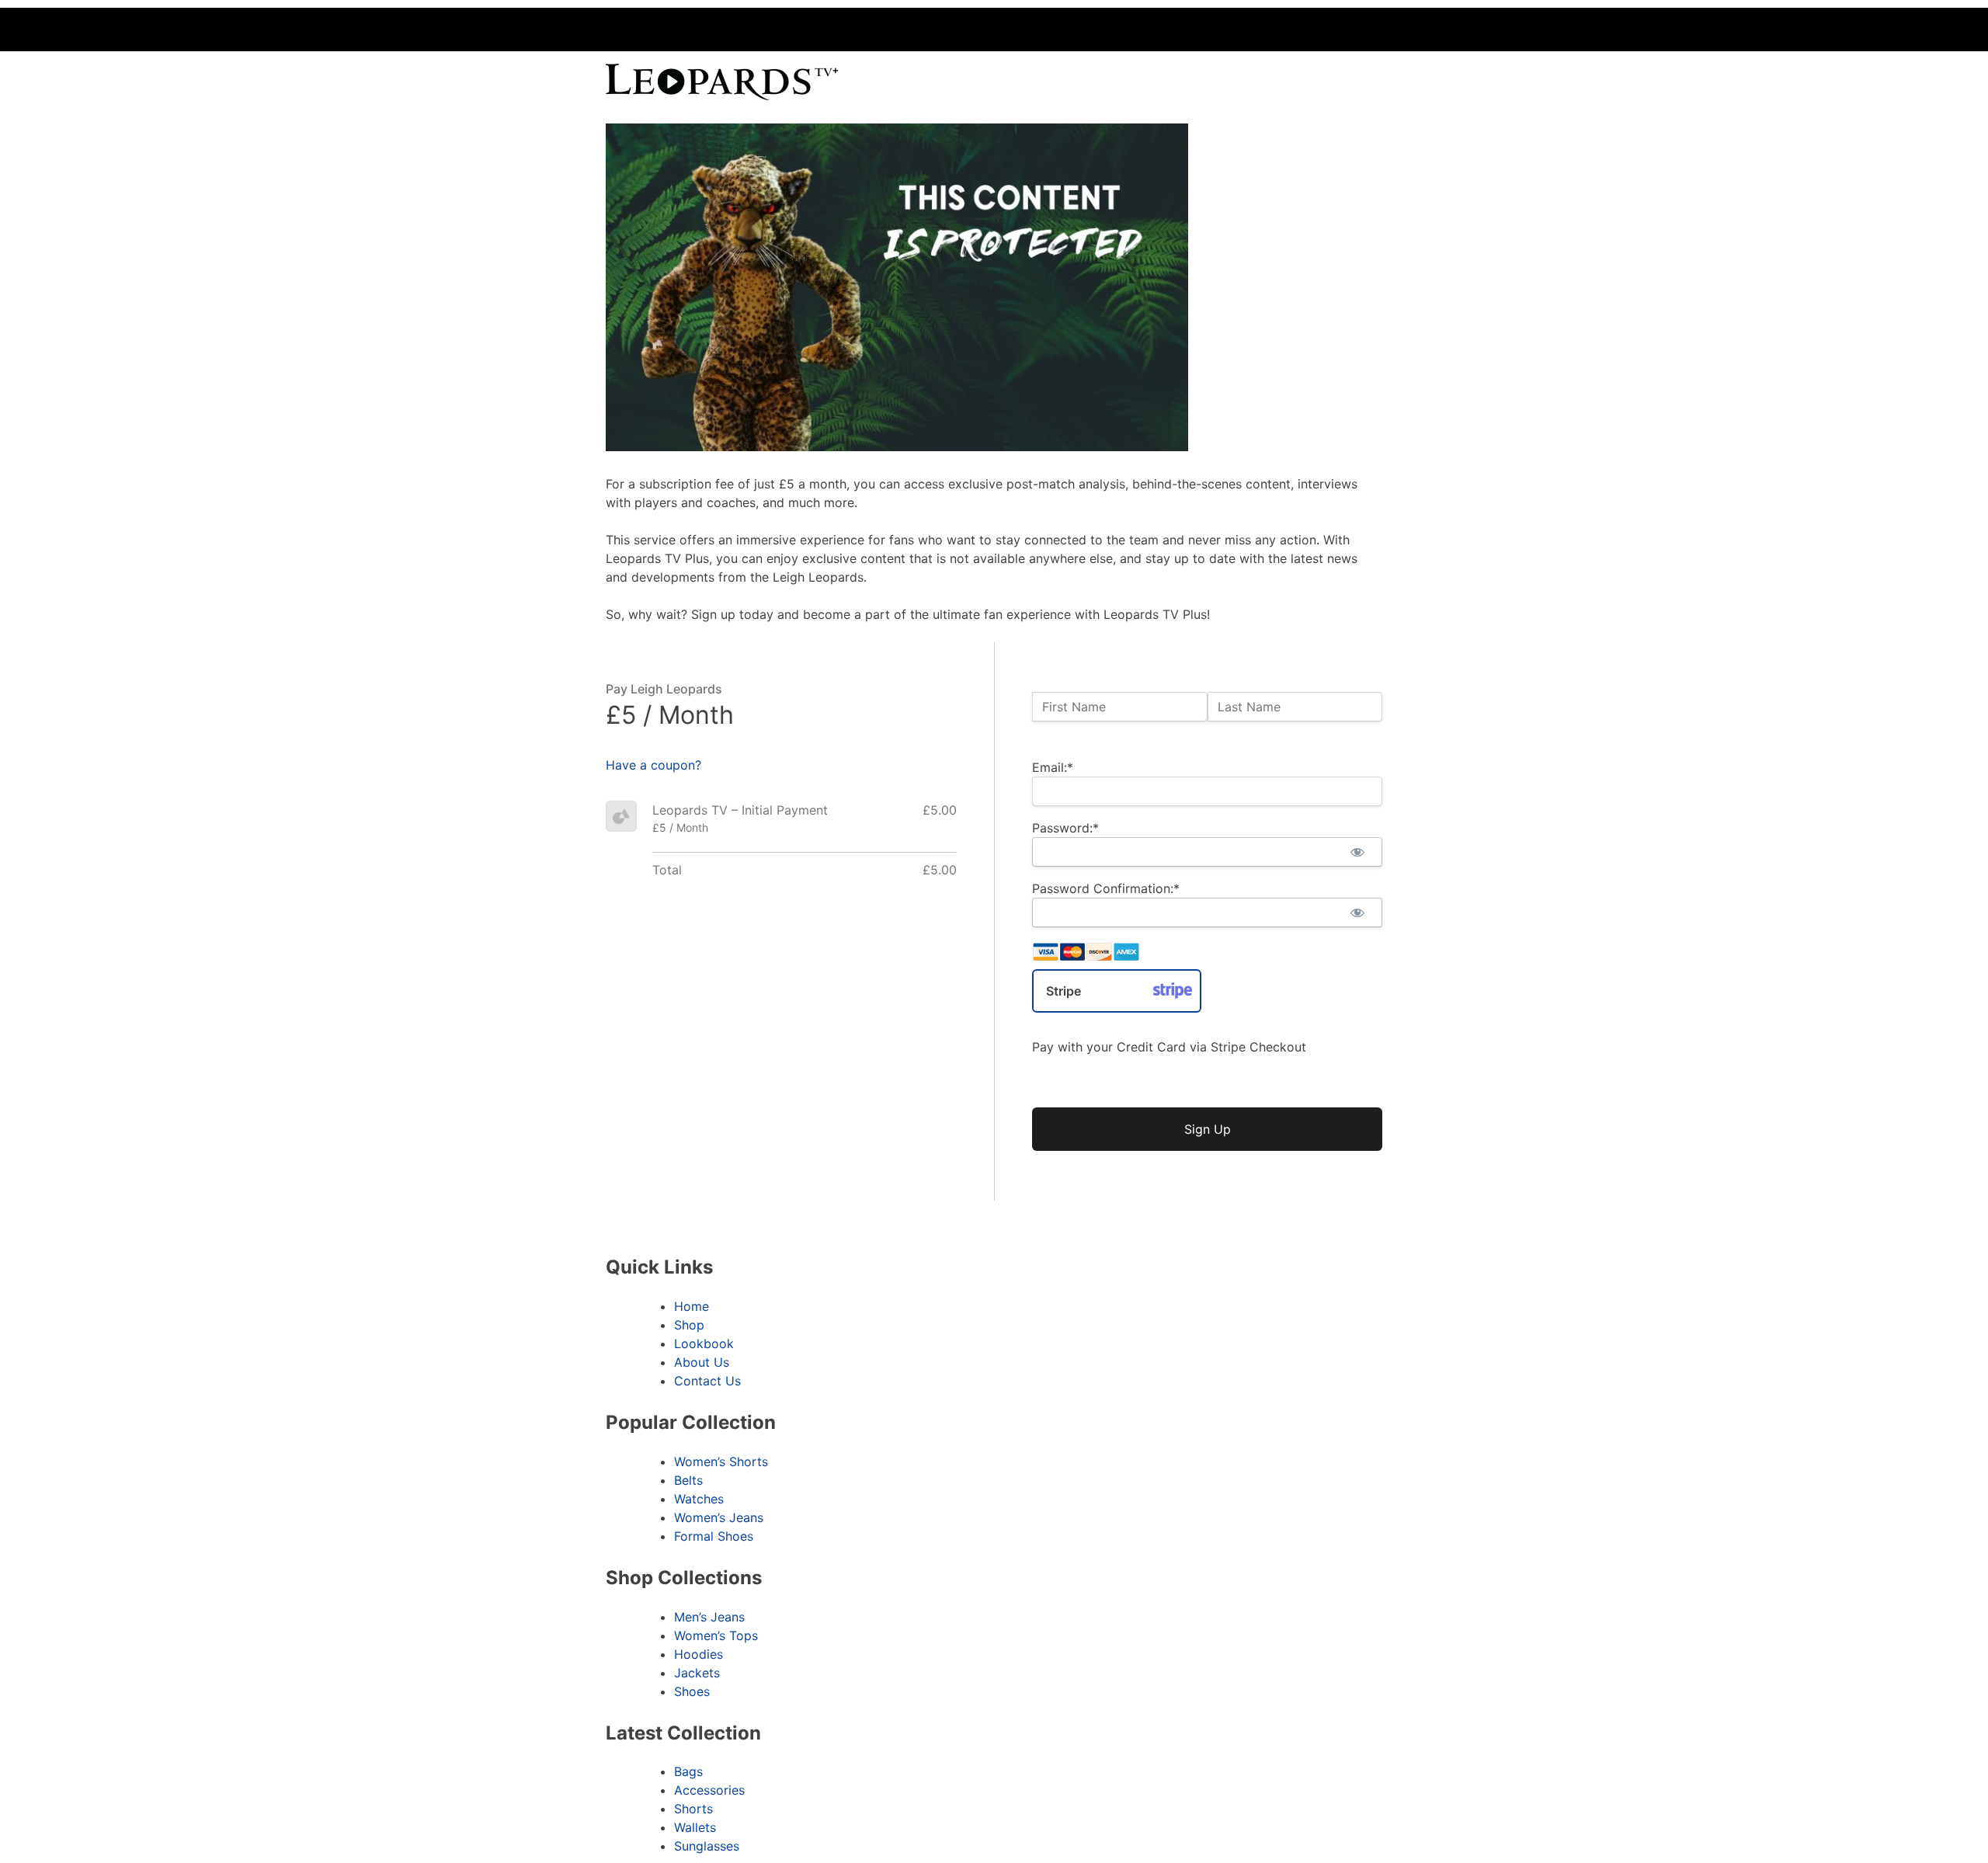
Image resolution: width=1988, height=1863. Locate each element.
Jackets (697, 1673)
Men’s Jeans (709, 1617)
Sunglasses (707, 1846)
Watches (699, 1499)
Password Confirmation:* (1106, 888)
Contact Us (707, 1381)
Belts (688, 1480)
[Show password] (1357, 852)
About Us (702, 1362)
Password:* (1065, 828)
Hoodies (699, 1654)
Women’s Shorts (721, 1462)
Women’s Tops (716, 1635)
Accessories (709, 1790)
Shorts (693, 1809)
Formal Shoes (714, 1536)
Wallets (695, 1827)
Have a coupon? (653, 765)
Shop (689, 1325)
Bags (688, 1771)
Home (692, 1306)
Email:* (1053, 767)
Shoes (692, 1691)
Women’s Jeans (719, 1517)
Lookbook (704, 1343)
